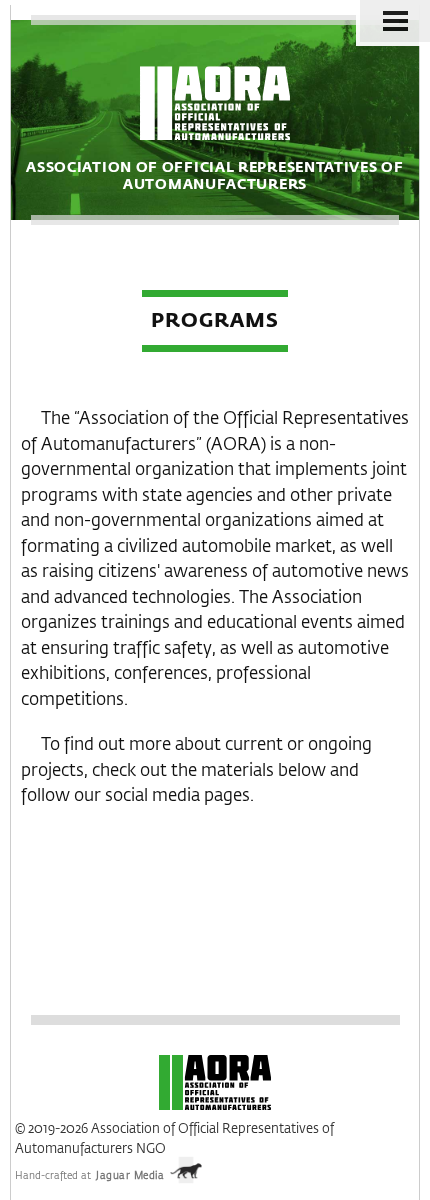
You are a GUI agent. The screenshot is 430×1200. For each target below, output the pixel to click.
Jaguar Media (130, 1176)
